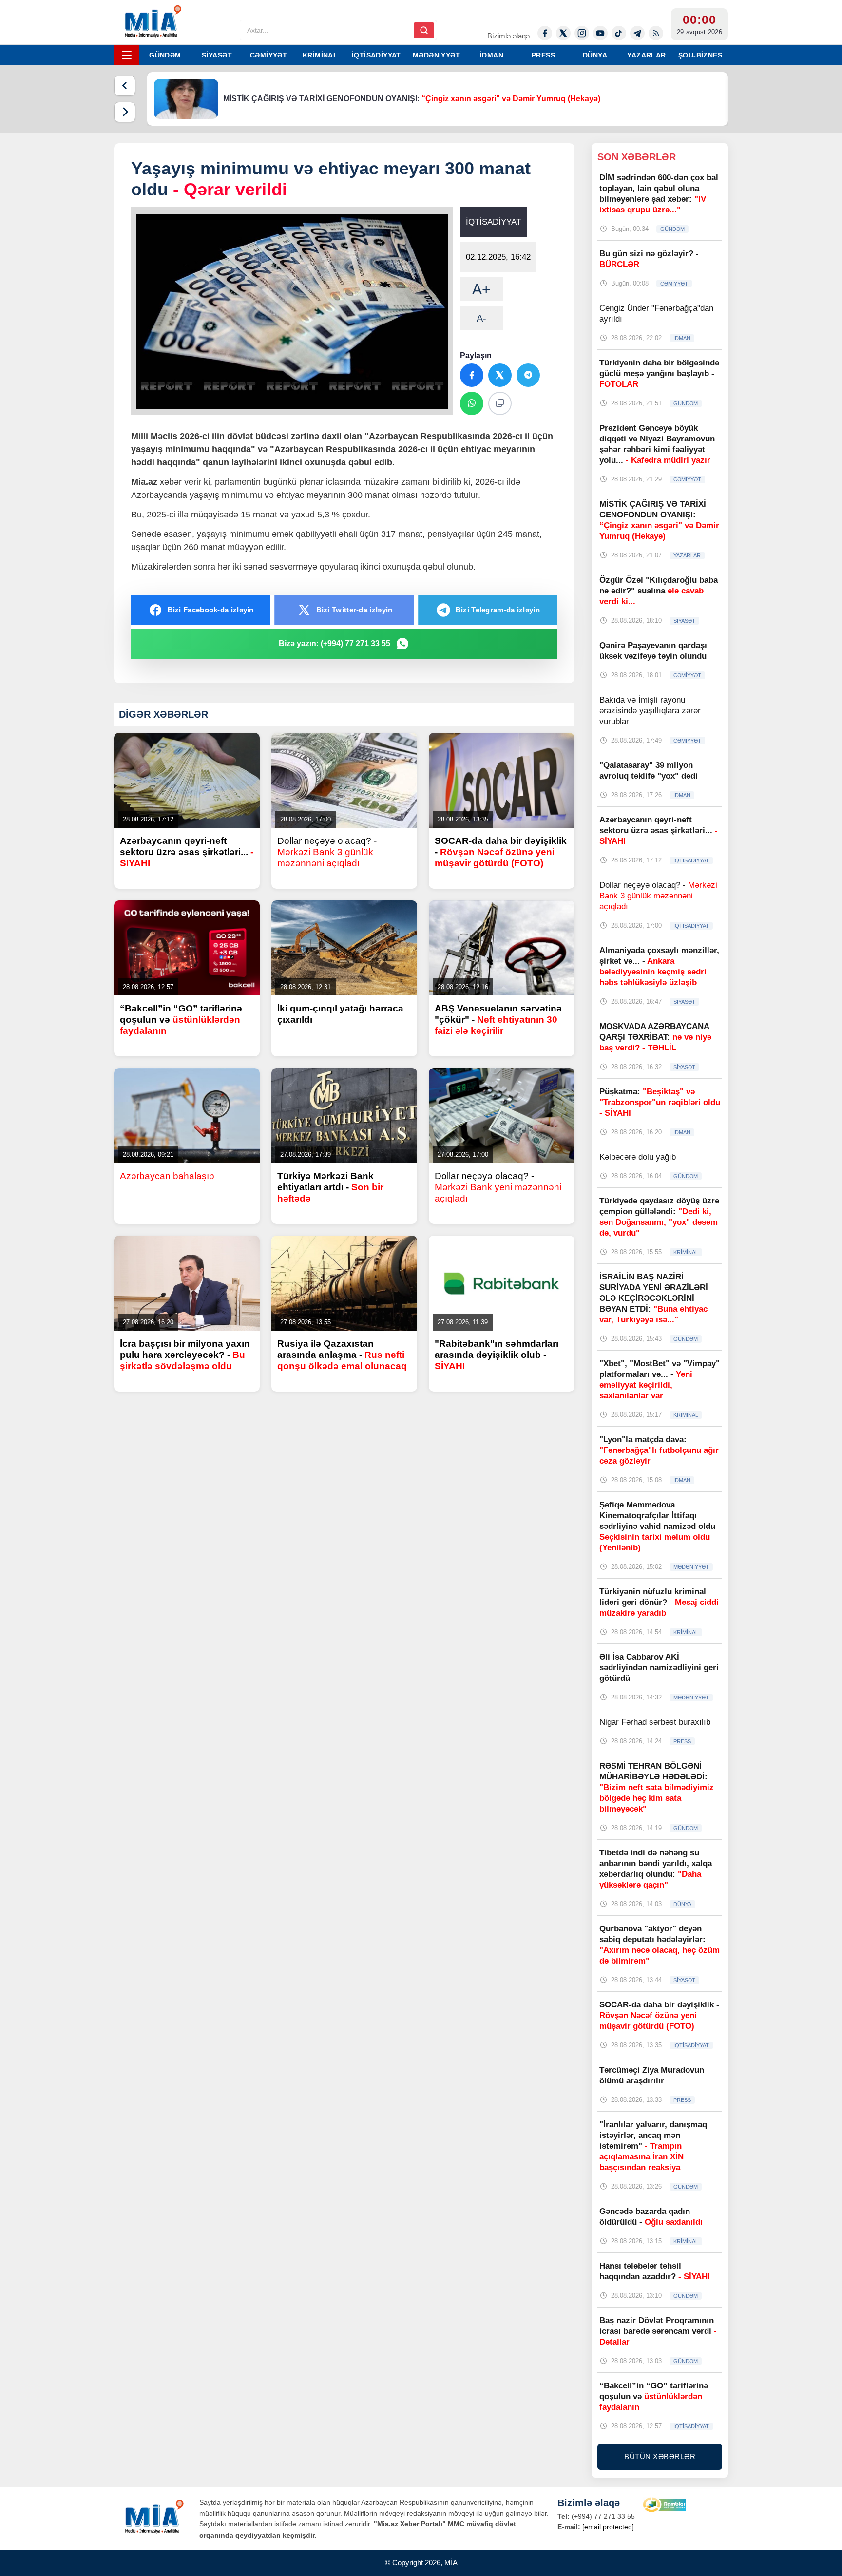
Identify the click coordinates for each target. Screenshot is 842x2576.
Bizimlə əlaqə (508, 36)
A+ (481, 289)
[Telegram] (637, 33)
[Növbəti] (125, 112)
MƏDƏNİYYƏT (436, 55)
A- (481, 318)
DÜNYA (595, 55)
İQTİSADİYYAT (376, 55)
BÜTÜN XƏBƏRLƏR (660, 2456)
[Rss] (656, 33)
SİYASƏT (217, 55)
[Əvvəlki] (125, 86)
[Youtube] (600, 33)
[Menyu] (127, 55)
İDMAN (492, 55)
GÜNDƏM (165, 55)
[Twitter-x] (563, 33)
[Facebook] (545, 33)
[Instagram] (582, 33)
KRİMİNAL (320, 55)
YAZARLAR (646, 55)
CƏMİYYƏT (268, 55)
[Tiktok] (619, 33)
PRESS (543, 55)
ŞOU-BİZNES (700, 55)
